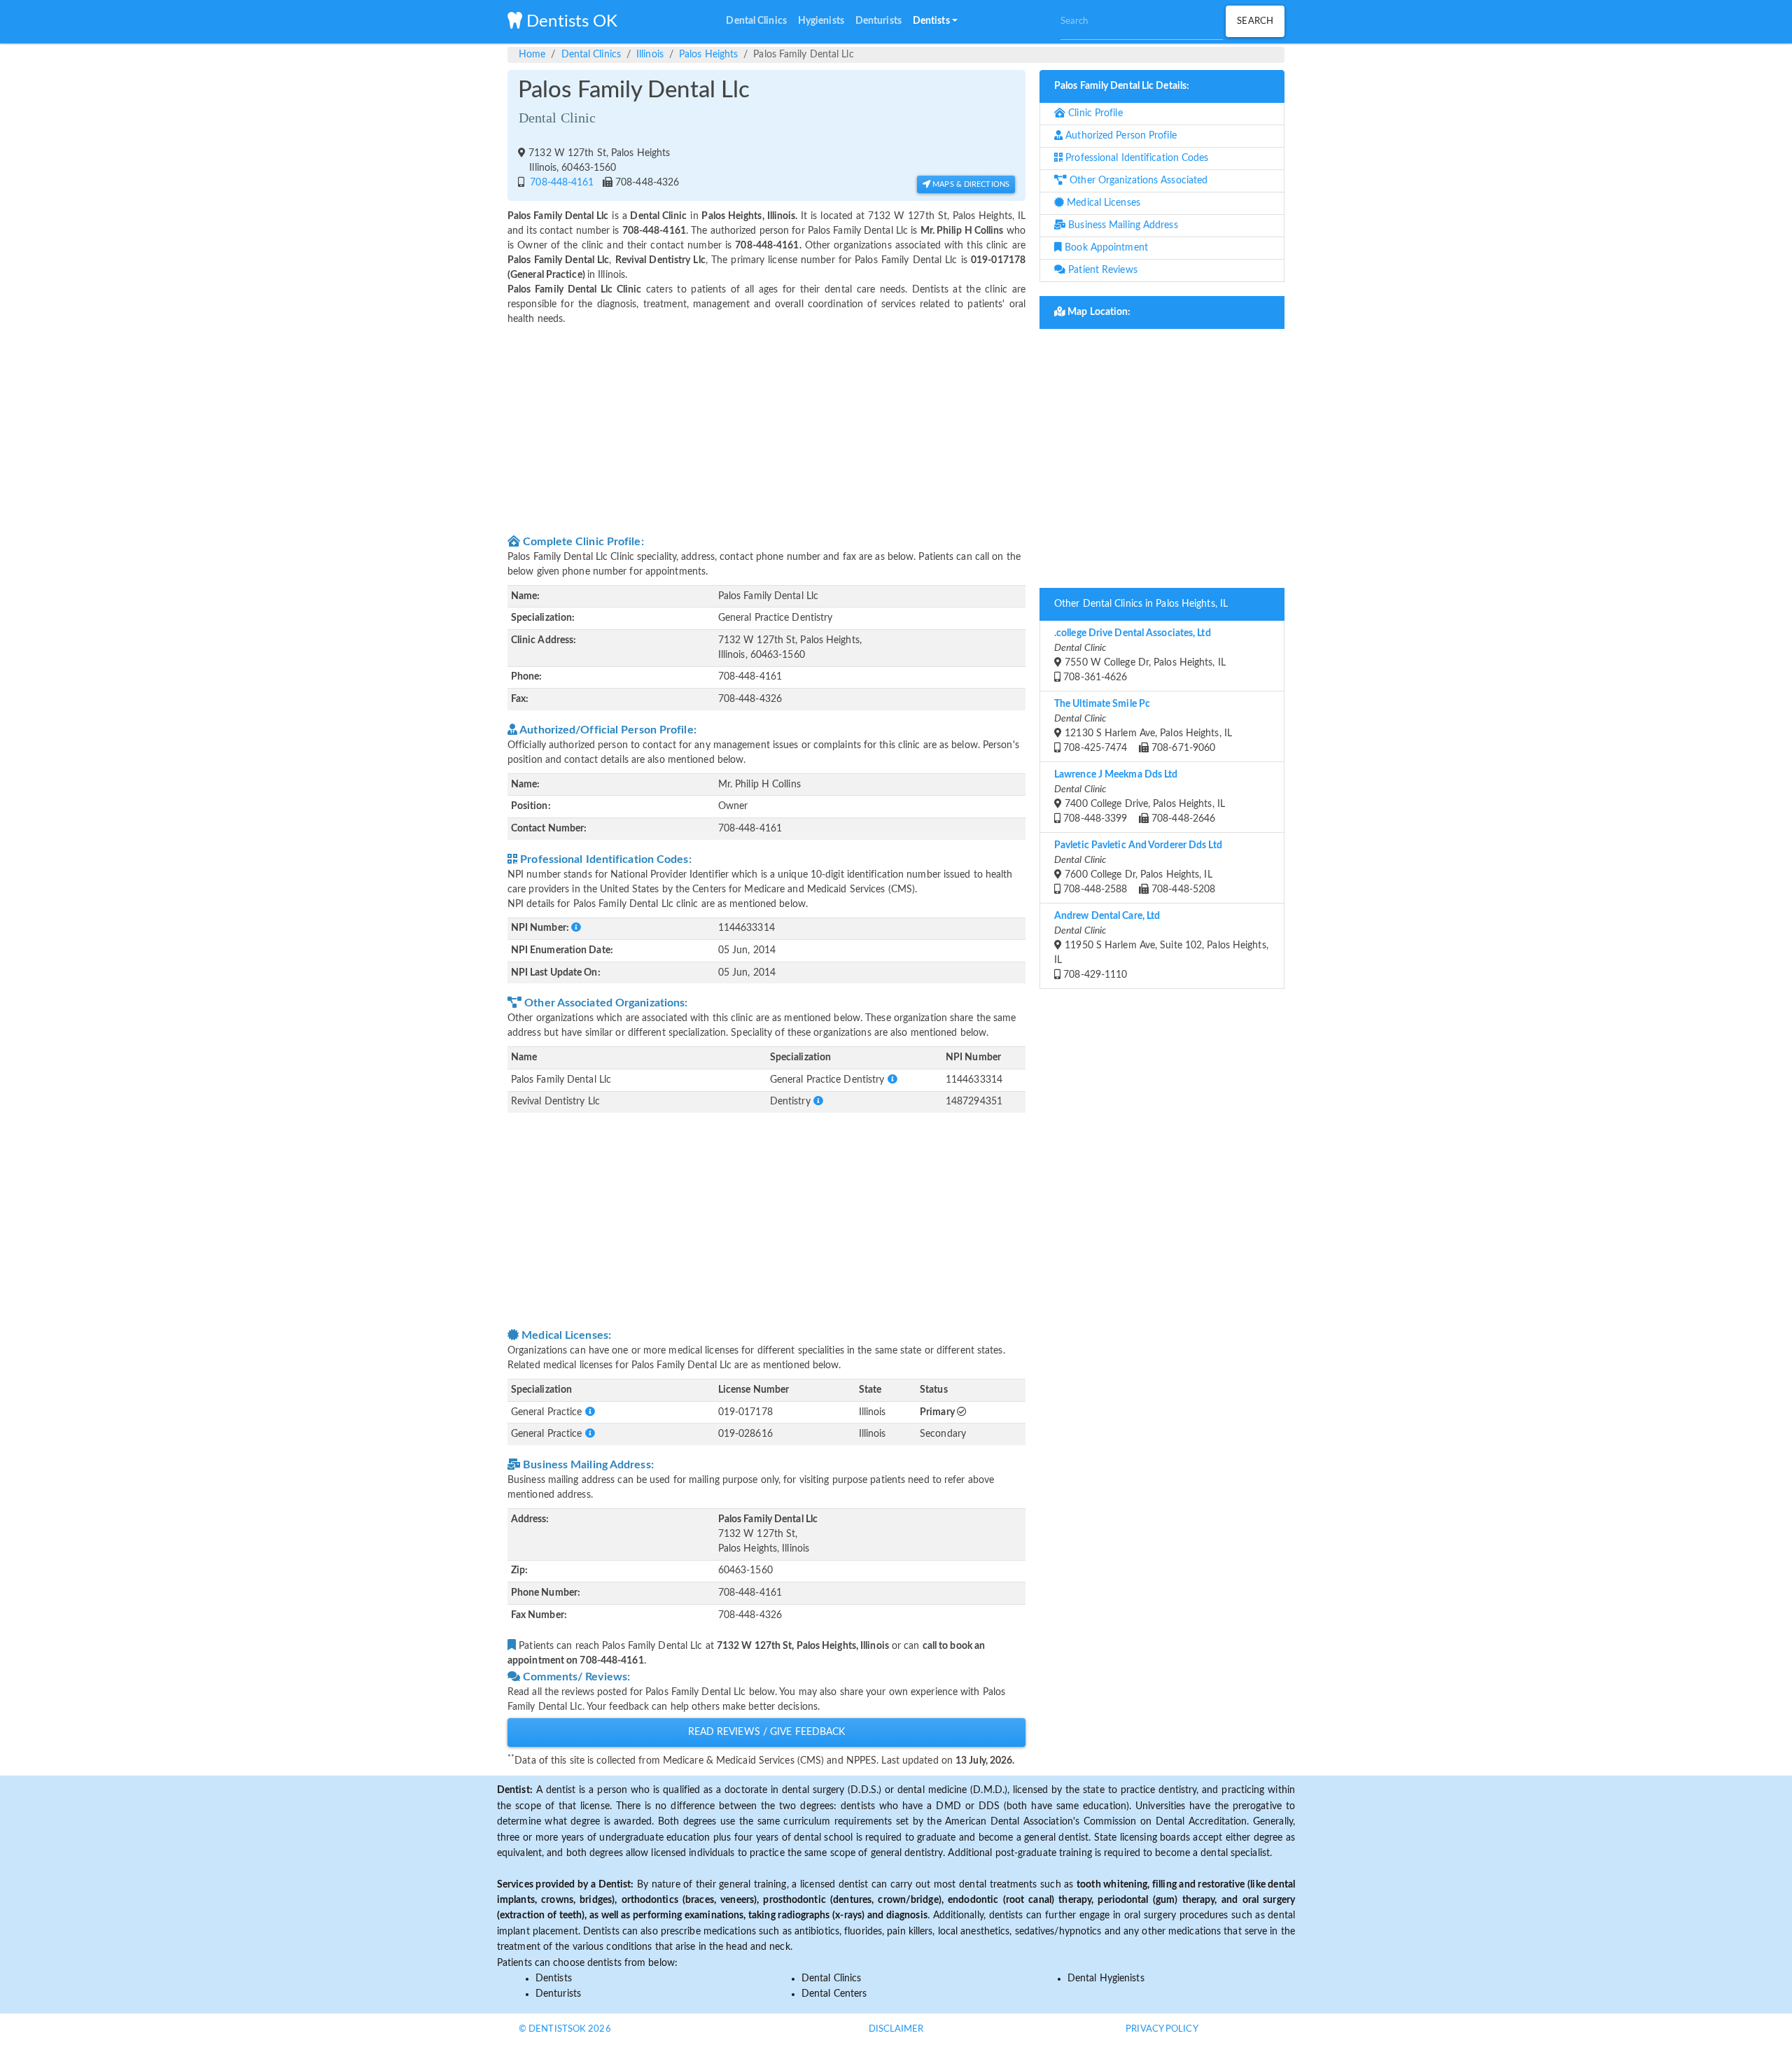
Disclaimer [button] (896, 2029)
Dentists (554, 1979)
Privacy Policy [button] (1162, 2029)
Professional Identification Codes (1135, 158)
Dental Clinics (591, 55)
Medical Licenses (1102, 203)
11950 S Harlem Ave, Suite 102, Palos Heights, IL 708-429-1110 (1161, 946)
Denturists (558, 1994)
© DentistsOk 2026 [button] (565, 2029)
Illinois (650, 55)
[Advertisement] (766, 428)
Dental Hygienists (1106, 1979)
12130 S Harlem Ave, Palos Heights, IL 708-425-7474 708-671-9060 (1143, 726)
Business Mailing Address (1122, 225)
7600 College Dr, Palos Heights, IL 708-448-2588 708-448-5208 (1138, 867)
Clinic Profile (1094, 113)
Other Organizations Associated (1137, 181)
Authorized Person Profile (1120, 136)
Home (532, 55)
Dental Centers (834, 1994)
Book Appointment (1105, 248)
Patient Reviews (1101, 270)
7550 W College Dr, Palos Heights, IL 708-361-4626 (1140, 655)
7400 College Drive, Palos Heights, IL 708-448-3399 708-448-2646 (1140, 797)
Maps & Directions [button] (970, 184)
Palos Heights (708, 55)
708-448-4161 (560, 183)
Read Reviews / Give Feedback (767, 1732)
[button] (935, 22)
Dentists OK (570, 22)
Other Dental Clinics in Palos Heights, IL (1141, 604)
